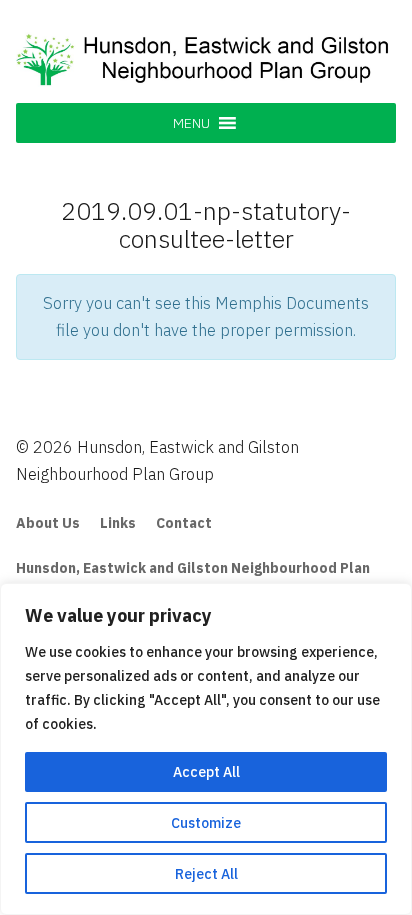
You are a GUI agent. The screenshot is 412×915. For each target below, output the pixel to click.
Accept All (206, 772)
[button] (191, 123)
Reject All (206, 874)
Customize (206, 823)
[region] (206, 749)
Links (118, 523)
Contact (184, 523)
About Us (48, 523)
